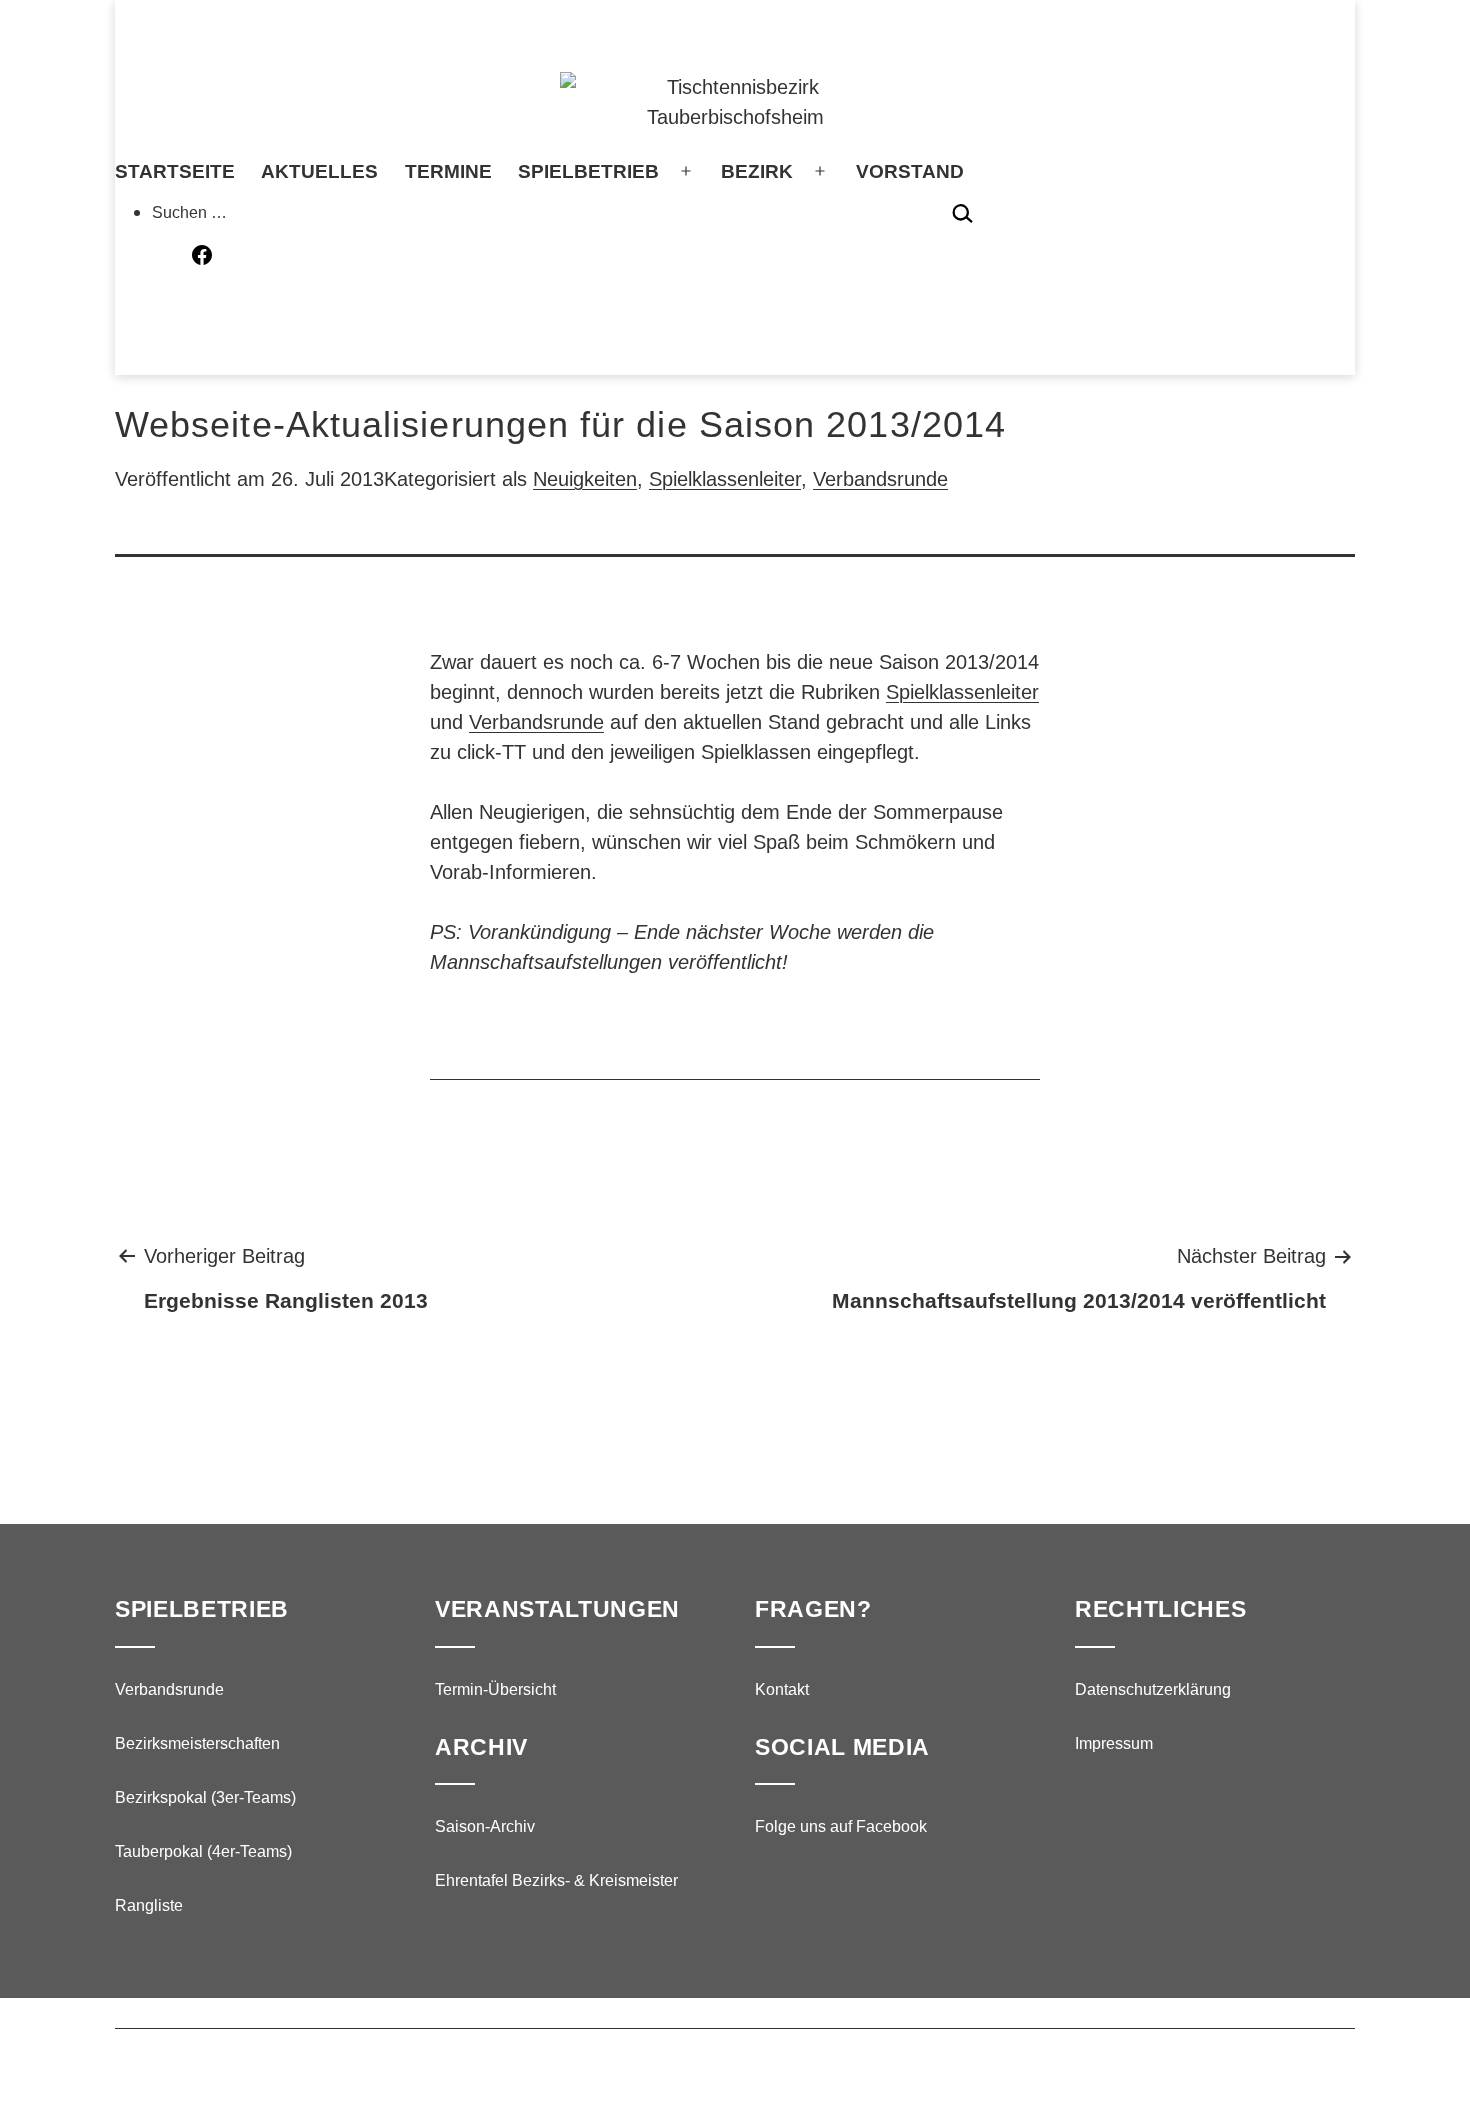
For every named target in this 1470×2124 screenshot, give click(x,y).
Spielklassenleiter (725, 479)
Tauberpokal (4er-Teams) (203, 1851)
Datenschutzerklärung (1153, 1689)
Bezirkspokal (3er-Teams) (205, 1797)
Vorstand (910, 171)
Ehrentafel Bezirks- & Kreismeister (556, 1880)
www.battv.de (626, 2066)
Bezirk (757, 171)
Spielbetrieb (588, 171)
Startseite (175, 171)
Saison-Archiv (485, 1826)
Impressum (1114, 1743)
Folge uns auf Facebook (841, 1826)
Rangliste (149, 1905)
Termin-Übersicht (495, 1689)
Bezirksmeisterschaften (197, 1743)
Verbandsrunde (880, 479)
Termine (448, 171)
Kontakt (782, 1689)
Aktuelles (319, 171)
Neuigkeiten (585, 479)
